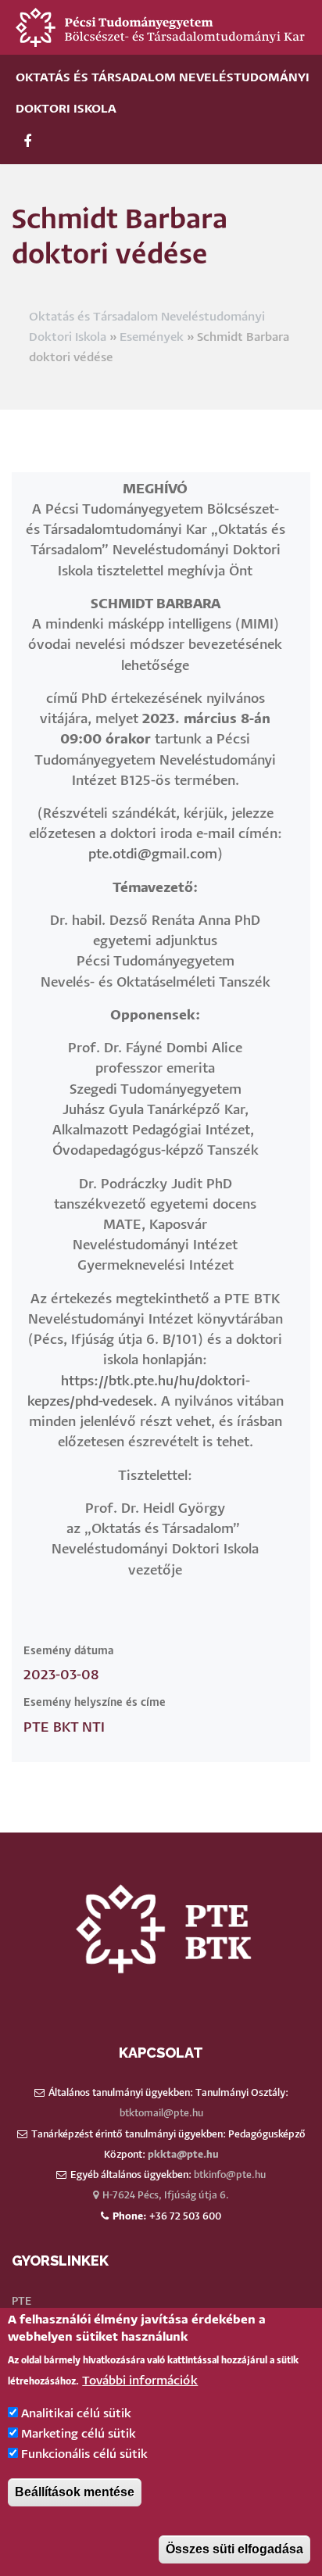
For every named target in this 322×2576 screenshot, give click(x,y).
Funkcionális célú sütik (84, 2454)
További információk (140, 2381)
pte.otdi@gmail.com (153, 855)
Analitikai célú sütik (76, 2414)
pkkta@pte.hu (183, 2155)
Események (152, 337)
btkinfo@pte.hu (230, 2175)
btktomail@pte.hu (161, 2114)
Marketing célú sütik (79, 2434)
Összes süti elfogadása (234, 2549)
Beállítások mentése (75, 2492)
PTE (21, 2302)
